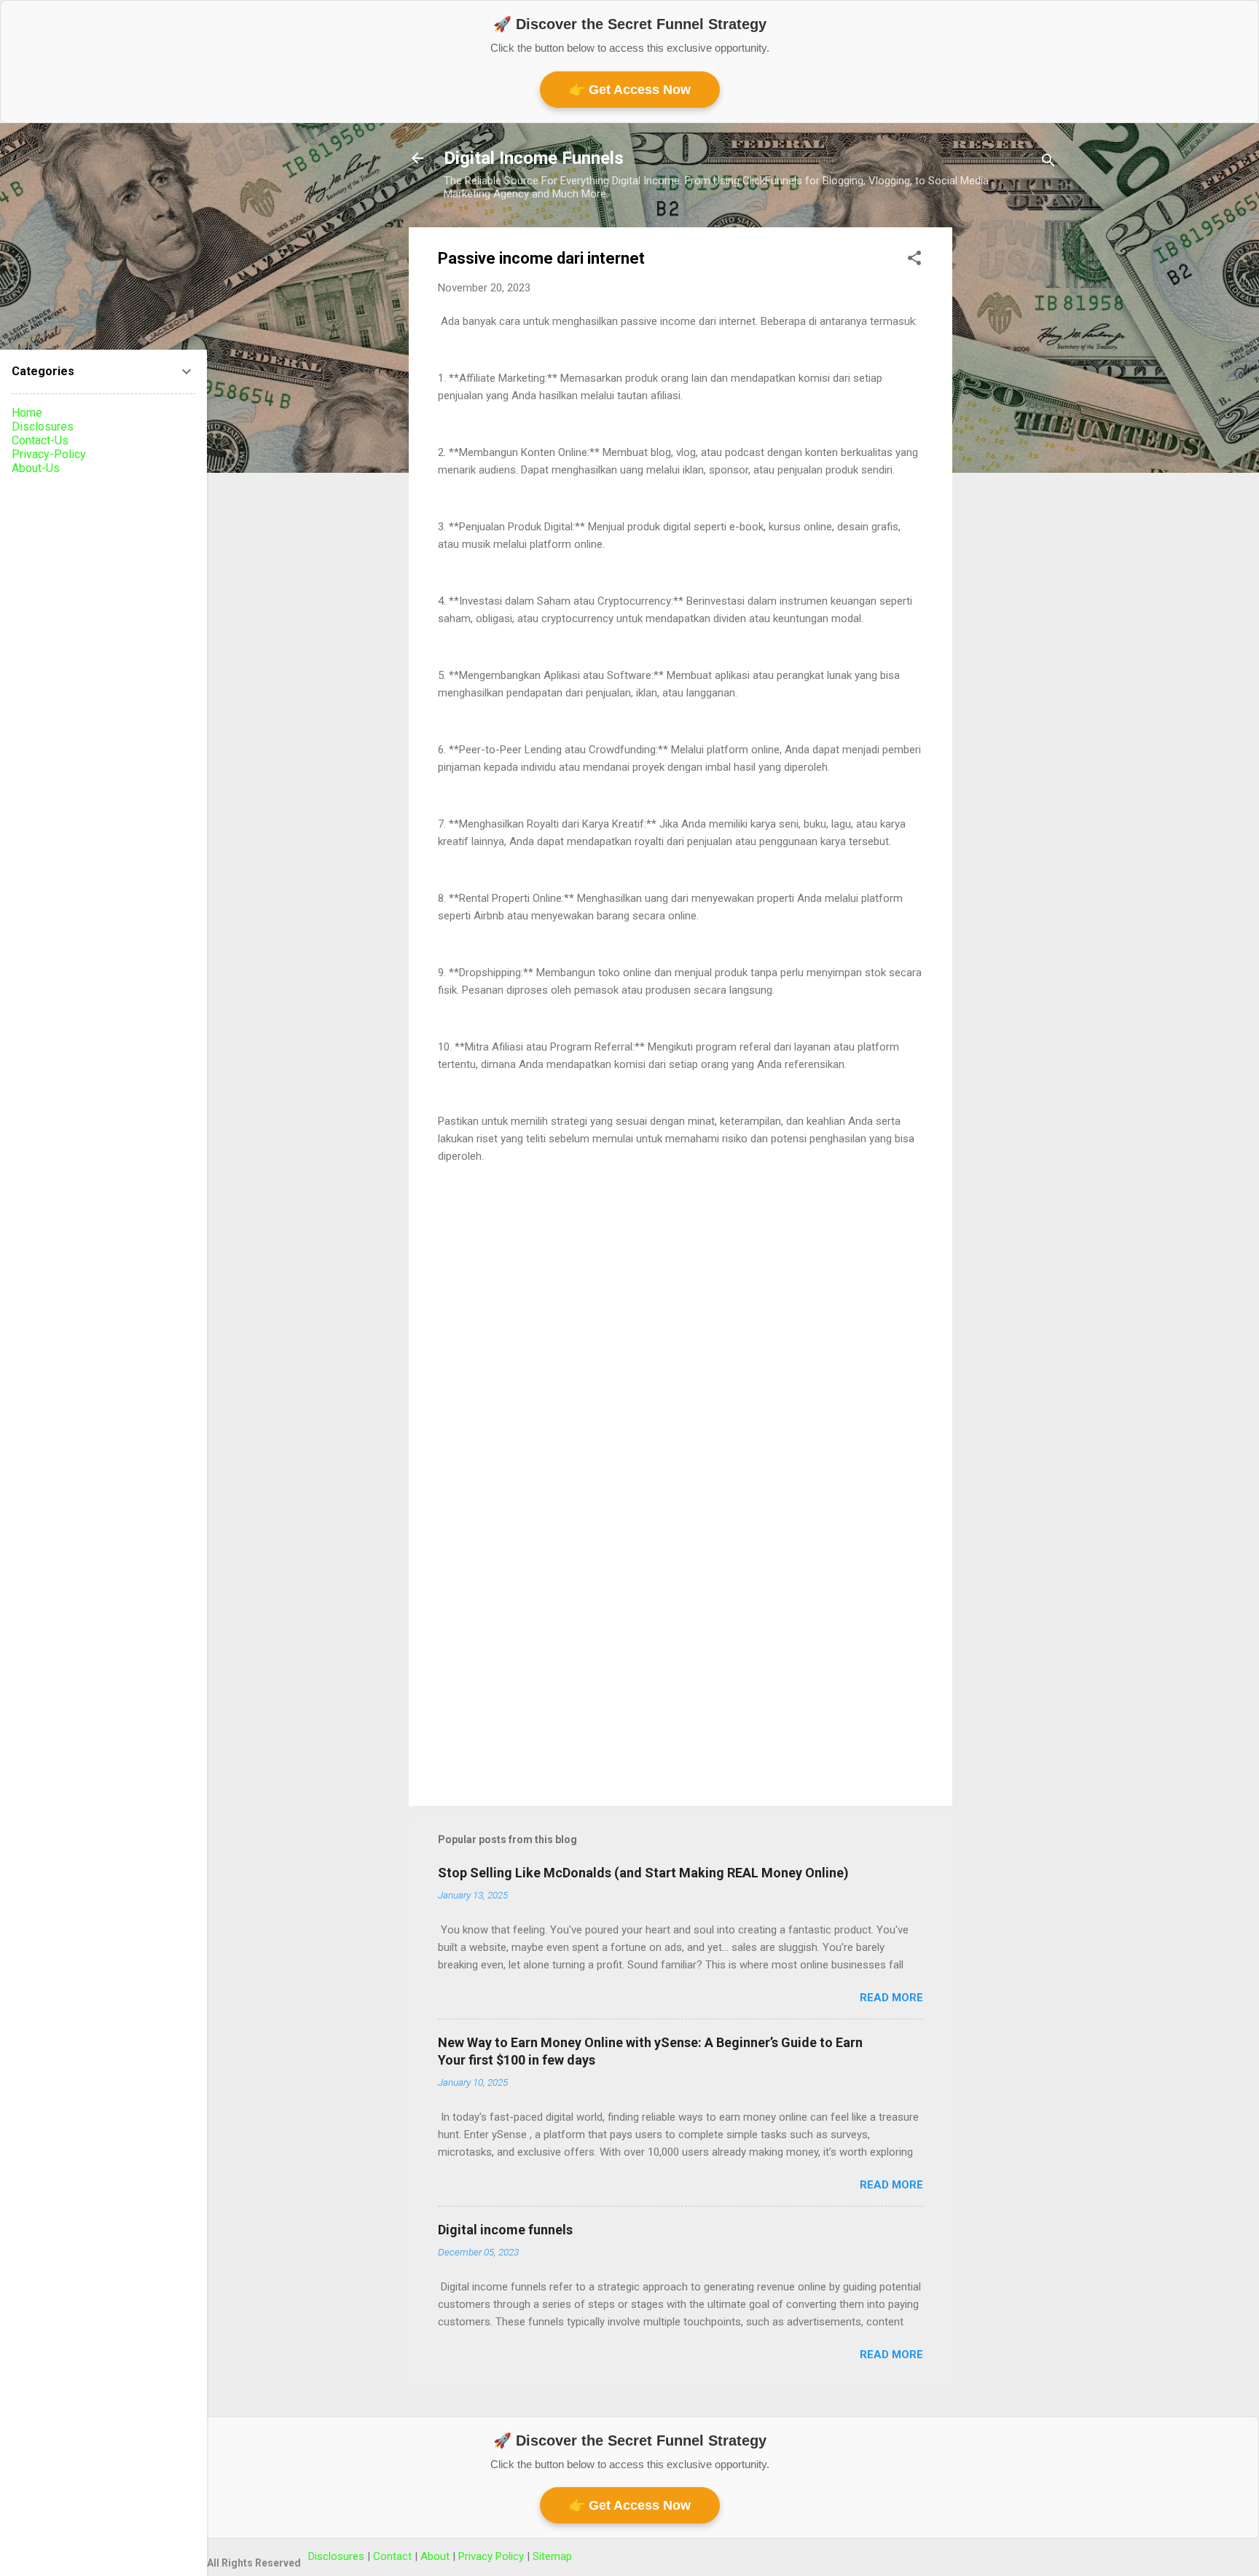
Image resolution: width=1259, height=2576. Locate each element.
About (436, 2556)
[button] (914, 260)
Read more (891, 1998)
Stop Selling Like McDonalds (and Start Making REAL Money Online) (643, 1873)
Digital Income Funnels (534, 158)
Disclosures (43, 427)
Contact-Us (40, 440)
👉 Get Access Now (630, 90)
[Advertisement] (1011, 446)
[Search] (1048, 163)
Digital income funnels (505, 2230)
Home (27, 413)
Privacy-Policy (49, 454)
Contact (394, 2556)
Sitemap (552, 2556)
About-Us (36, 468)
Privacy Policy (493, 2556)
